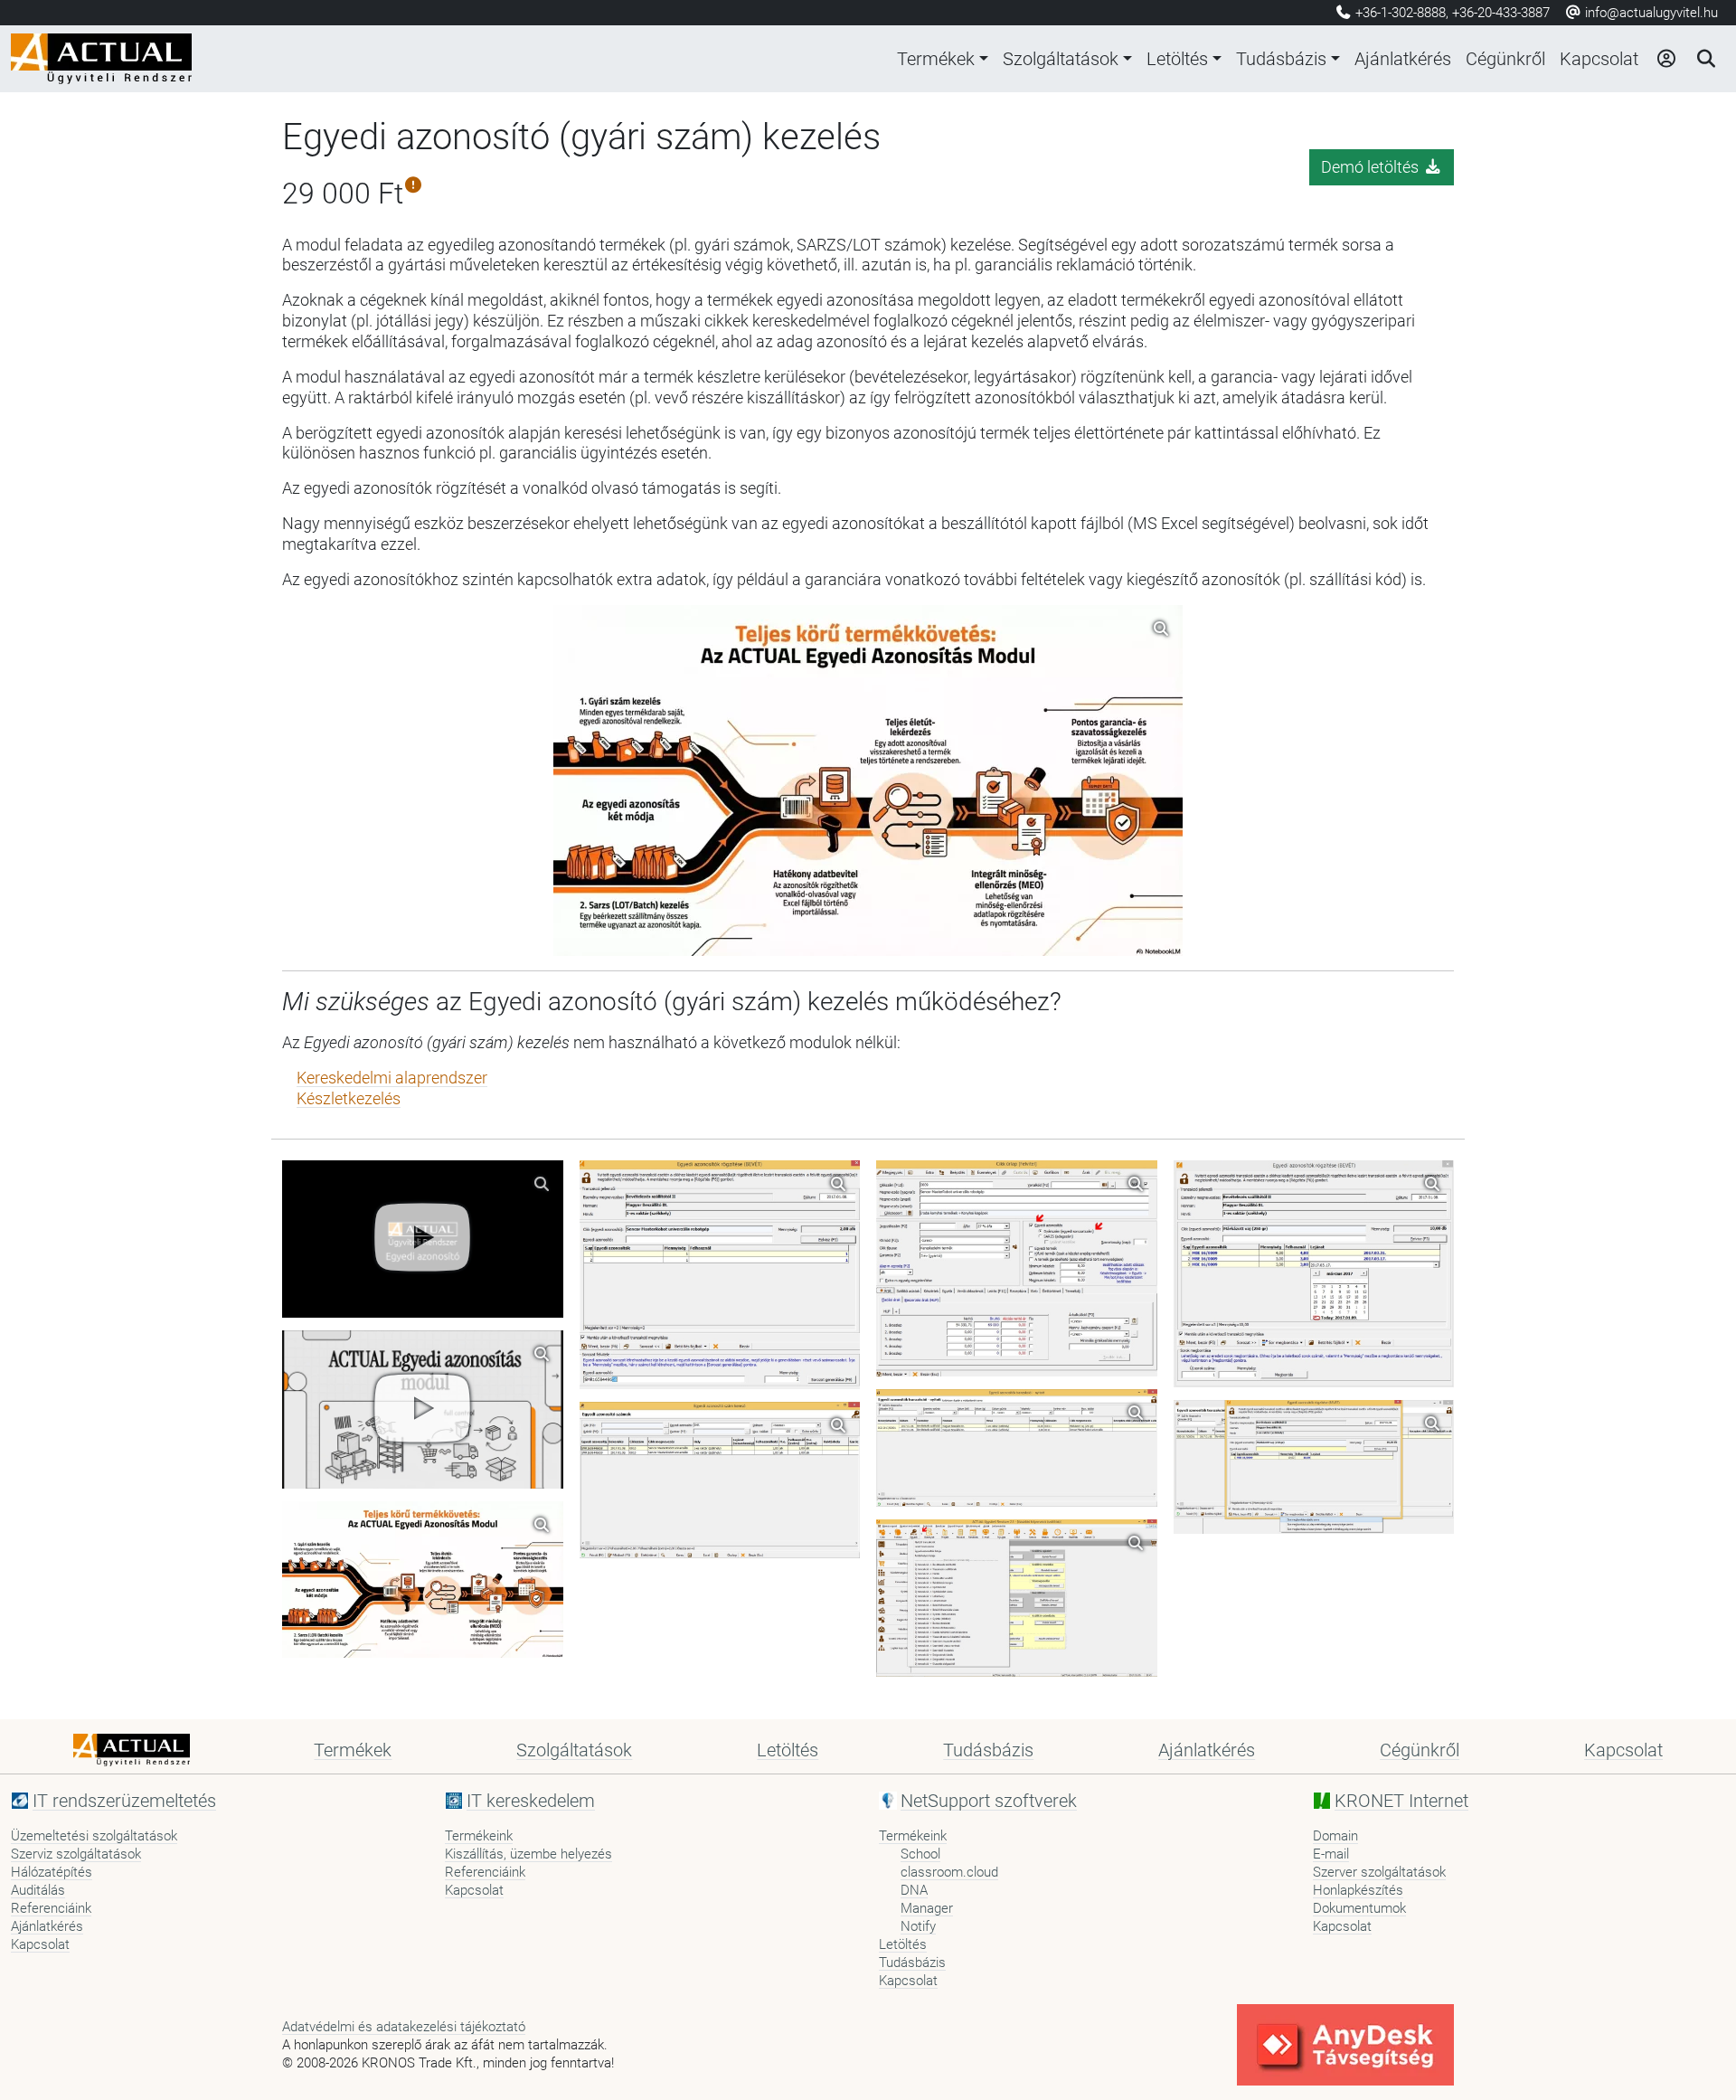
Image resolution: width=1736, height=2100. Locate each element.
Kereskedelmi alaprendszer (392, 1078)
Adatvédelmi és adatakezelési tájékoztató (404, 2027)
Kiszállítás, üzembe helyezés (528, 1854)
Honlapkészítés (1358, 1890)
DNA (914, 1890)
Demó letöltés (1372, 167)
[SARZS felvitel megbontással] (1314, 1467)
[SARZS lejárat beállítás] (1314, 1274)
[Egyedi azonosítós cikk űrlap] (1017, 1268)
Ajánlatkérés (1403, 59)
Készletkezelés (349, 1099)
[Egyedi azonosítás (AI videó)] (423, 1409)
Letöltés (1177, 59)
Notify (918, 1926)
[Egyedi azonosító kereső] (720, 1480)
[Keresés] (1705, 59)
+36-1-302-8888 (1401, 13)
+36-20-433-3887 (1501, 13)
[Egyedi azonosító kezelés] (1017, 1599)
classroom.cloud (949, 1872)
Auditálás (38, 1890)
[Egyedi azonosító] (423, 1239)
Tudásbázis (1281, 59)
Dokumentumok (1359, 1908)
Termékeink (479, 1836)
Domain (1335, 1836)
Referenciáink (51, 1908)
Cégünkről (1505, 59)
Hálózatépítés (52, 1872)
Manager (927, 1908)
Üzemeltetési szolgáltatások (94, 1836)
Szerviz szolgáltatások (76, 1854)
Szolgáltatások (1061, 59)
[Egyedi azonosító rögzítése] (1017, 1448)
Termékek (936, 59)
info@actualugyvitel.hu (1650, 13)
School (920, 1854)
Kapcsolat (1599, 59)
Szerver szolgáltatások (1379, 1872)
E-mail (1331, 1854)
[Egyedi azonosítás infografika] (423, 1580)
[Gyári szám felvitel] (720, 1275)
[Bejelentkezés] (1665, 59)
